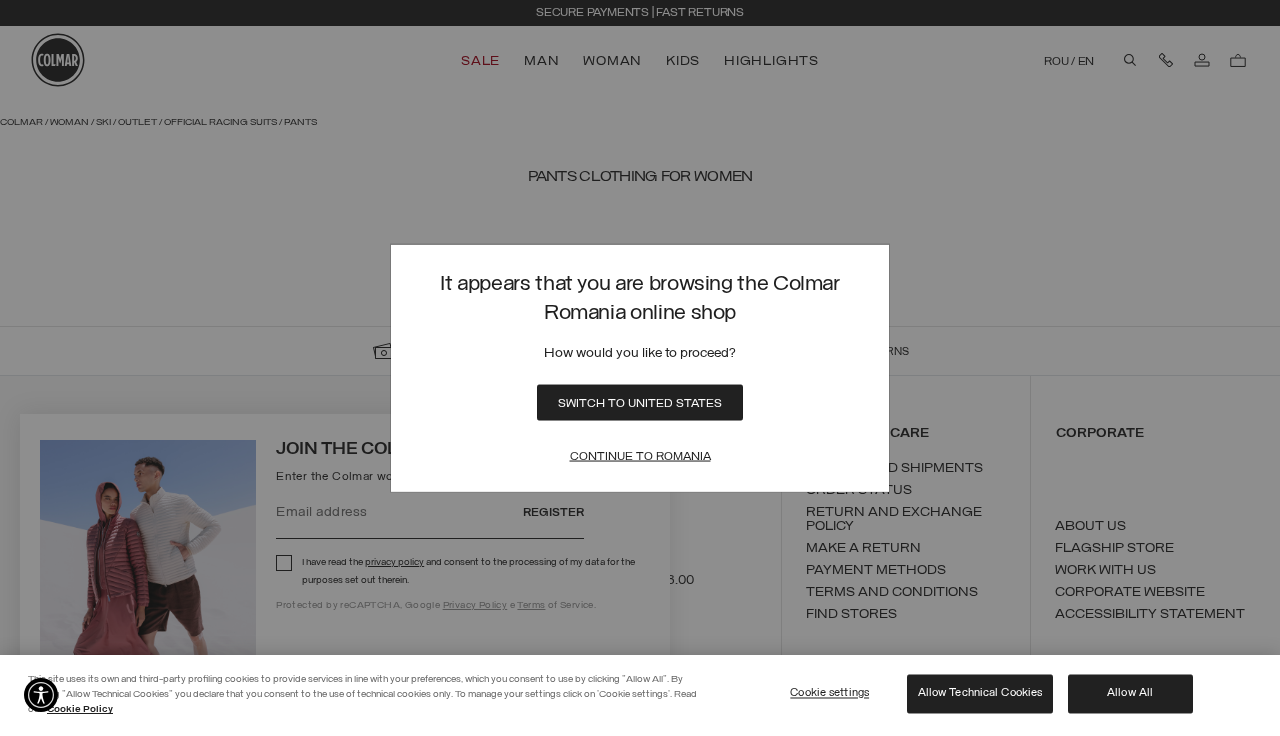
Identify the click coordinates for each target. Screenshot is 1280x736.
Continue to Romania (640, 456)
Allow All (1130, 693)
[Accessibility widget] (41, 695)
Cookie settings (829, 693)
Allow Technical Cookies (980, 693)
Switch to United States (640, 403)
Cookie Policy (80, 709)
